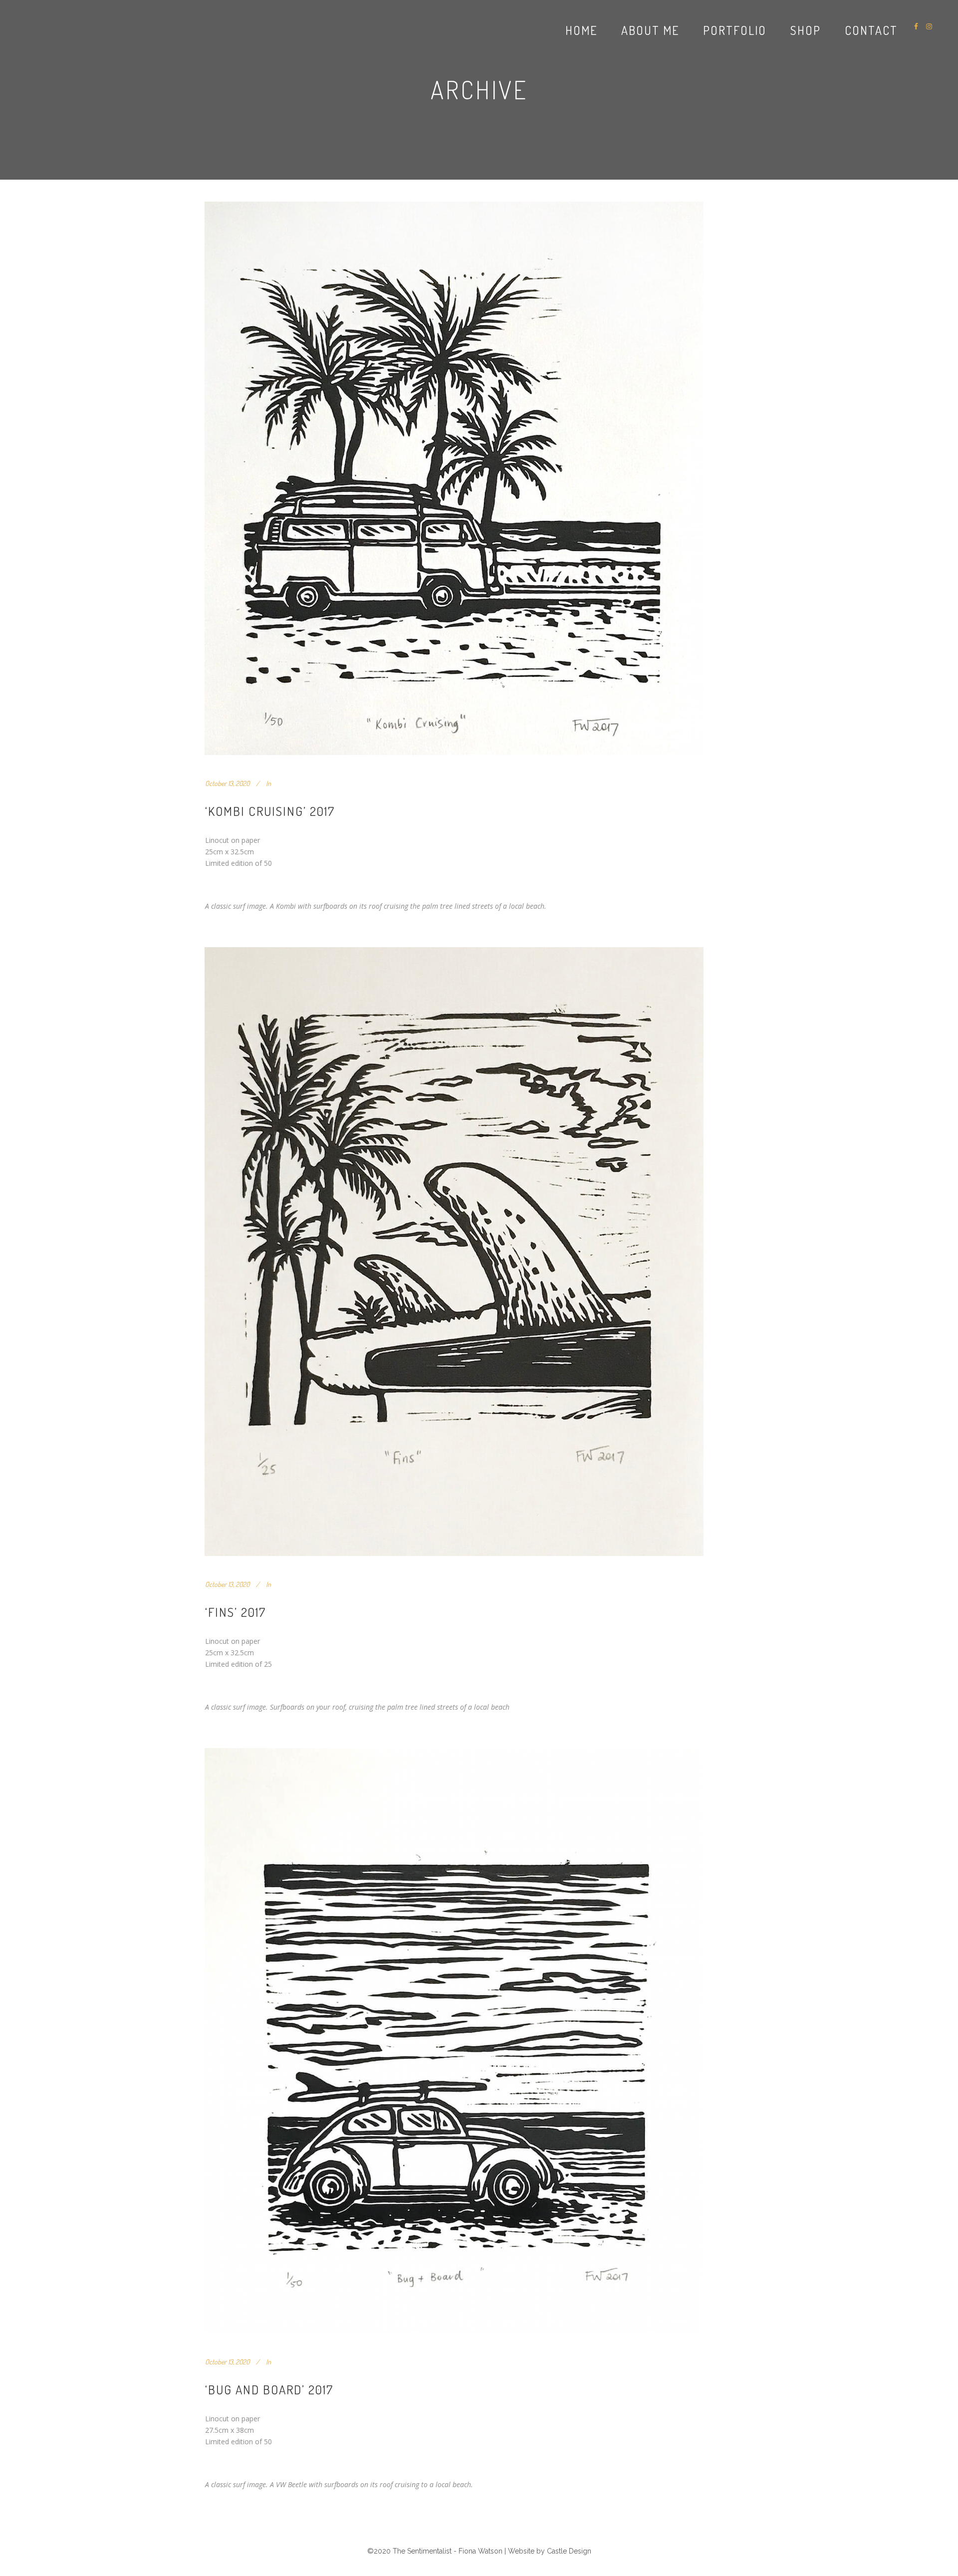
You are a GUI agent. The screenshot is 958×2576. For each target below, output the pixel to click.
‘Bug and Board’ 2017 (269, 2389)
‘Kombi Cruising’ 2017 (270, 811)
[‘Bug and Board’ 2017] (454, 2041)
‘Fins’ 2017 (236, 1612)
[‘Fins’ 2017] (454, 1252)
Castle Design (569, 2551)
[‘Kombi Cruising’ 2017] (454, 478)
